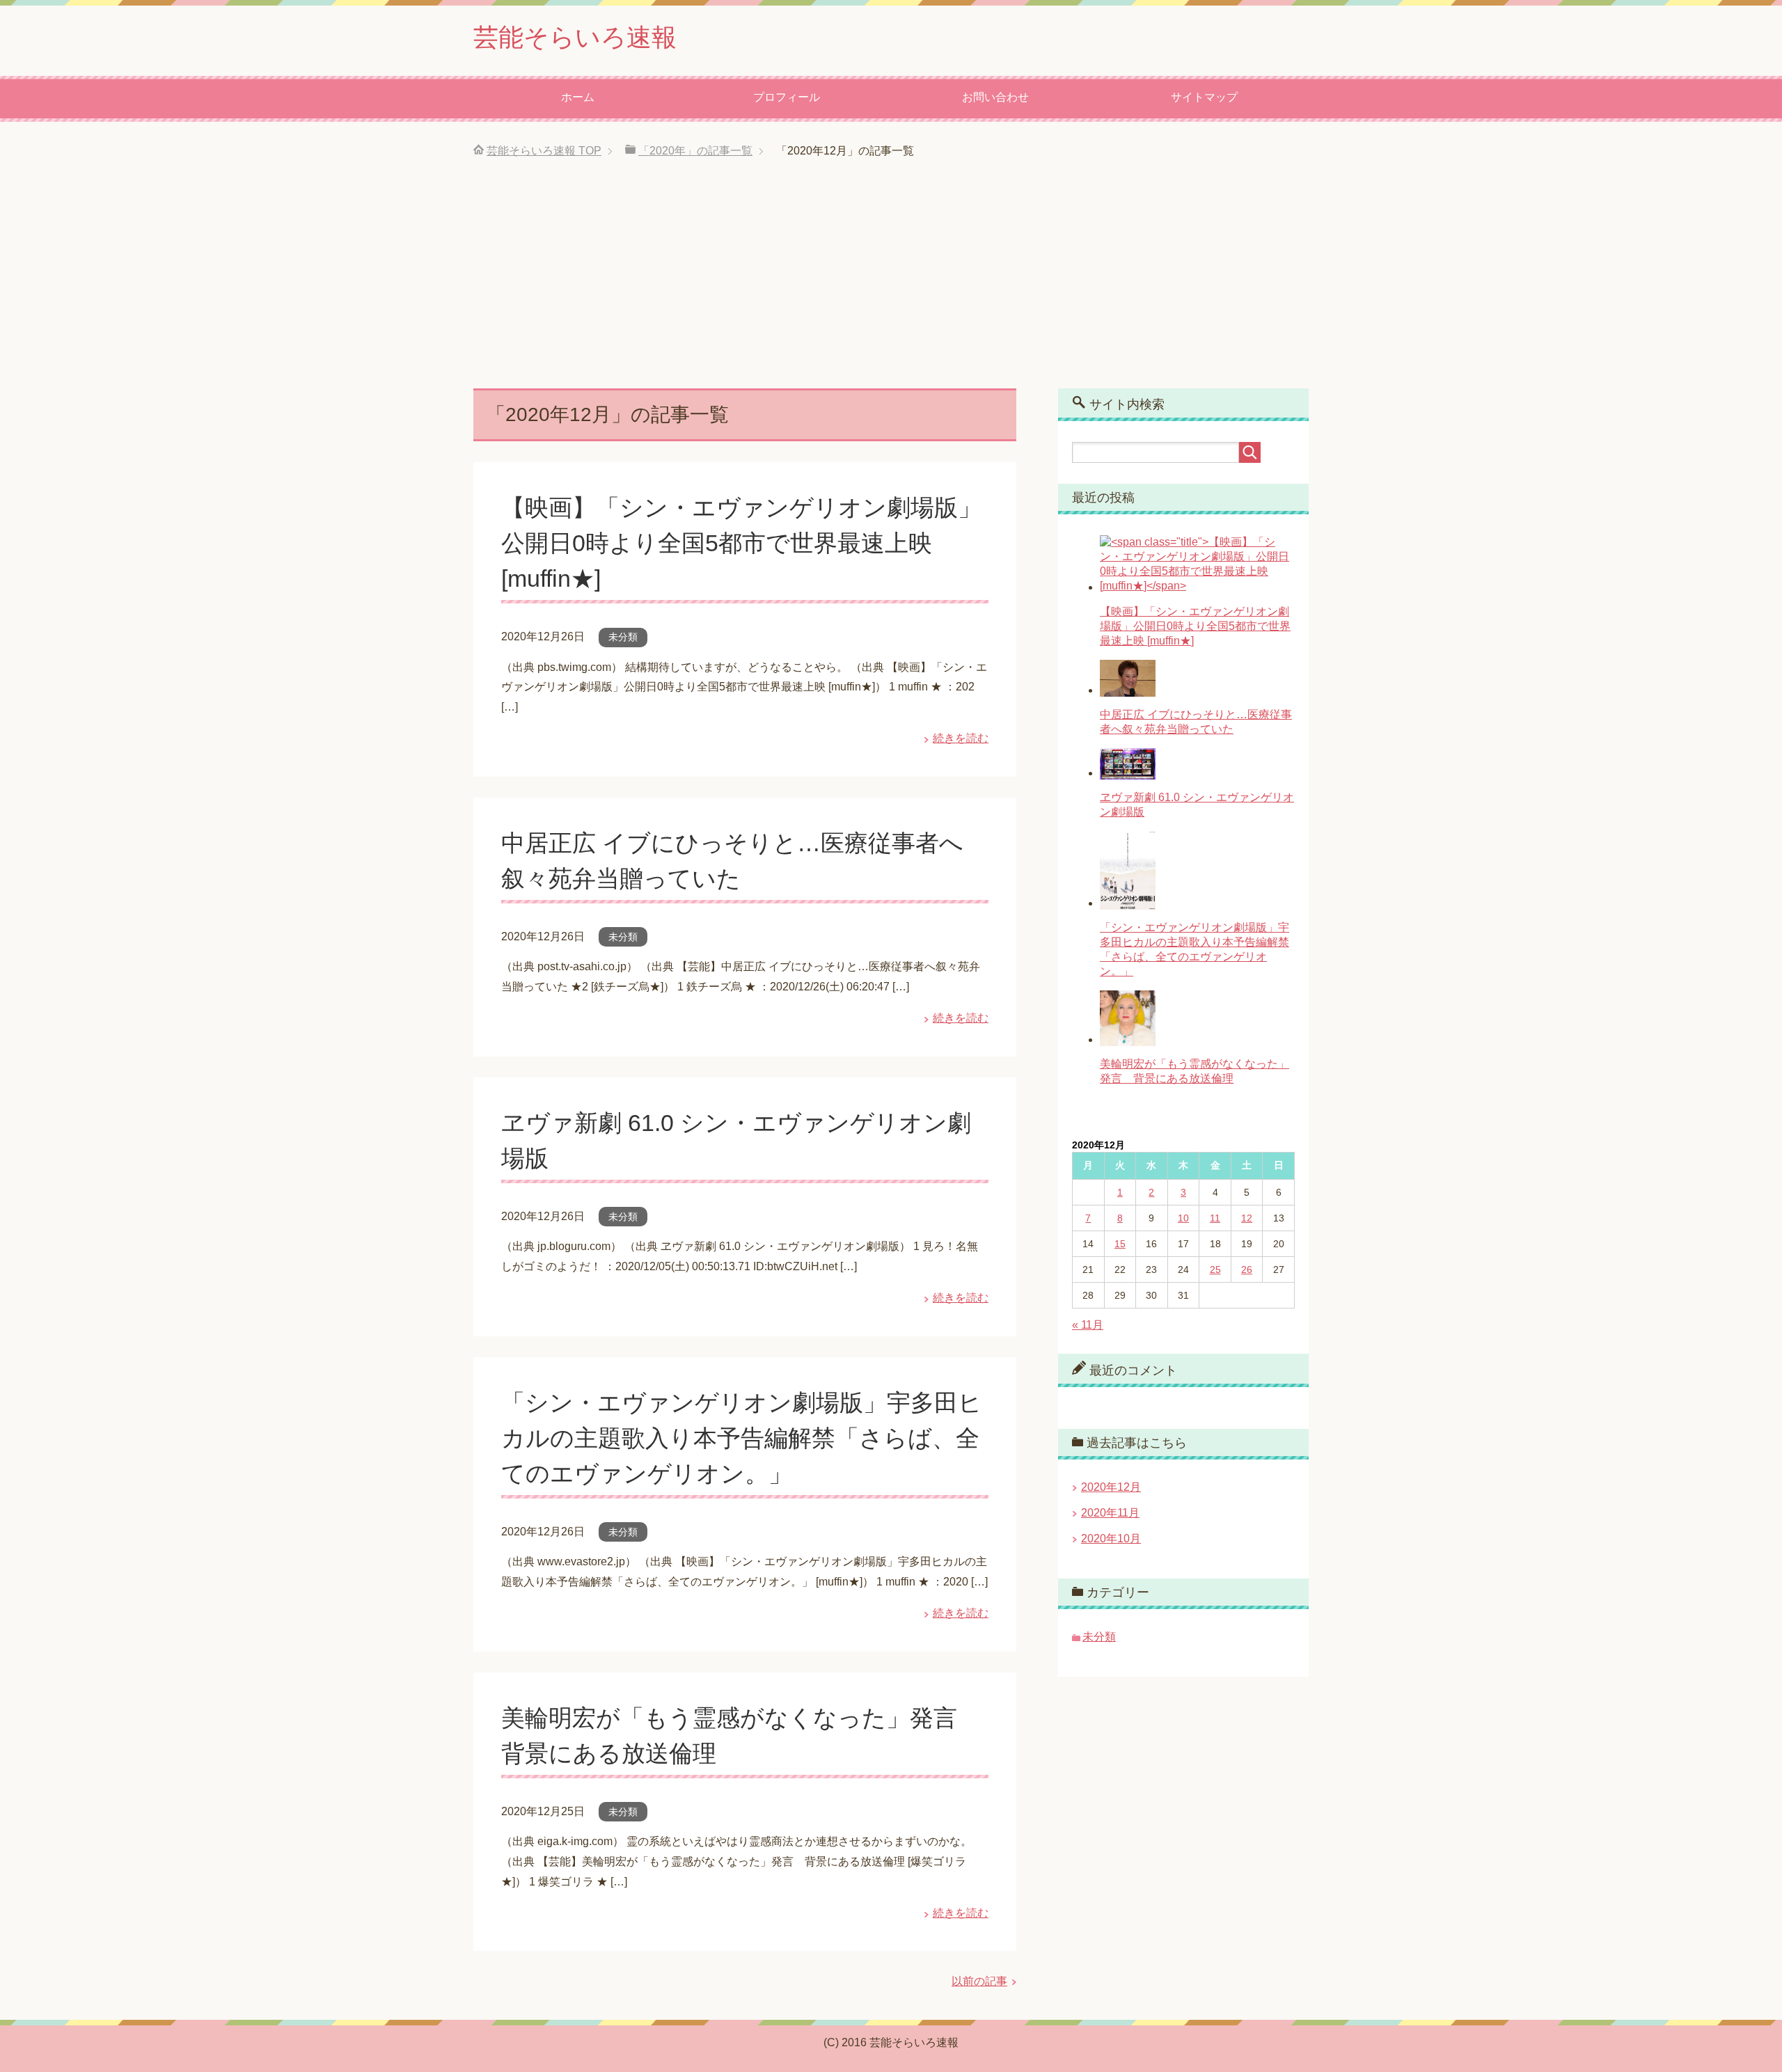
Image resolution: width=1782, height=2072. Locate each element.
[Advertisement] (891, 284)
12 (1247, 1218)
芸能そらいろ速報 (575, 37)
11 (1215, 1218)
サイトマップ (1204, 97)
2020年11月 (1110, 1513)
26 (1247, 1270)
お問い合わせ (995, 97)
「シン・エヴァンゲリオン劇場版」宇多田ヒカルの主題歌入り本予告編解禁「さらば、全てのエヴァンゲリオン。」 (742, 1438)
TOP (544, 151)
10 (1183, 1218)
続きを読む (961, 738)
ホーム (578, 97)
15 (1120, 1244)
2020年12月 (1111, 1487)
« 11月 (1088, 1325)
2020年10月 (1111, 1539)
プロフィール (787, 97)
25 (1215, 1270)
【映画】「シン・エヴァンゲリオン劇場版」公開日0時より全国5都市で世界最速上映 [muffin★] (741, 543)
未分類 (623, 637)
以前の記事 (979, 1981)
